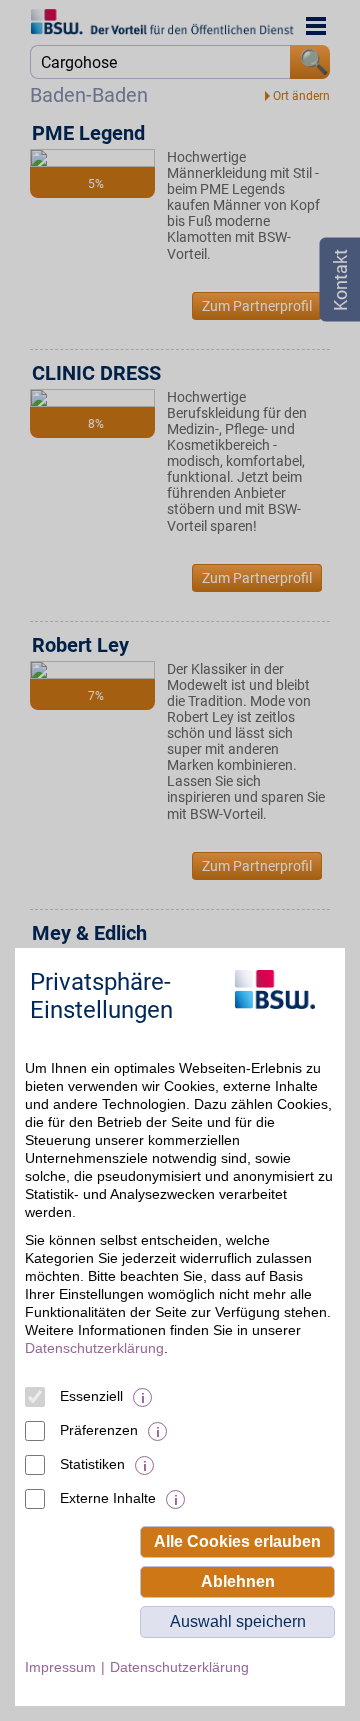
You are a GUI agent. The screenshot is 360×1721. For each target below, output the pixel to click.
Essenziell (91, 1396)
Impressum (60, 1667)
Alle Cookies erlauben (237, 1541)
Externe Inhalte (108, 1498)
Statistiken (92, 1464)
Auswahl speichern (238, 1621)
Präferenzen (99, 1430)
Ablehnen (238, 1581)
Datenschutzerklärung (94, 1348)
